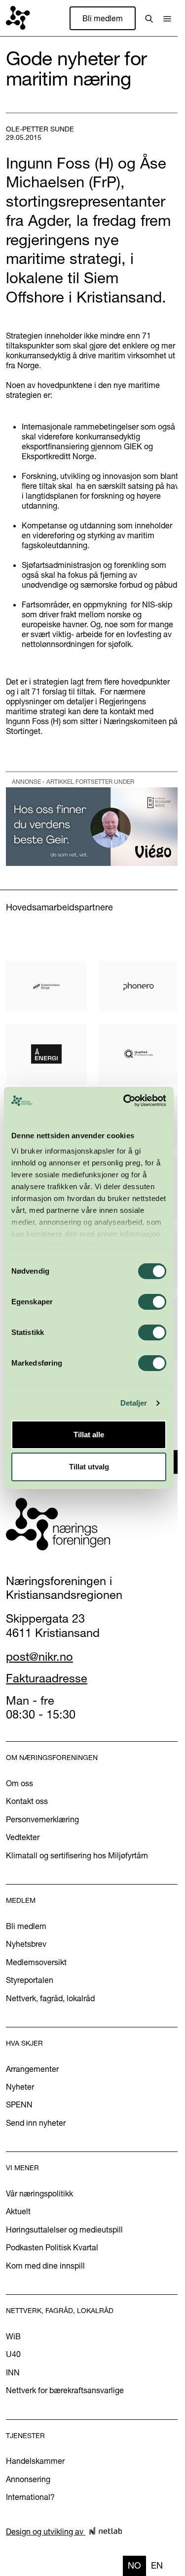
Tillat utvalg (89, 1467)
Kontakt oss (27, 1801)
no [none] (134, 2565)
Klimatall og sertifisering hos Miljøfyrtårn (77, 1855)
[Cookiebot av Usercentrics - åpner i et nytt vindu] (125, 1101)
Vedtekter (23, 1837)
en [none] (157, 2565)
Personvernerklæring (42, 1819)
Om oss (19, 1783)
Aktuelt (18, 2211)
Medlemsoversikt (36, 1962)
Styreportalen (30, 1980)
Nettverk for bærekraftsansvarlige (65, 2390)
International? (30, 2497)
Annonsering (28, 2479)
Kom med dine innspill (45, 2266)
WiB (13, 2336)
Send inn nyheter (36, 2123)
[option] (157, 2566)
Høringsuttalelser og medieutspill (64, 2230)
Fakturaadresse (47, 1678)
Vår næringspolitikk (39, 2193)
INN (13, 2372)
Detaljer (134, 1403)
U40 (13, 2354)
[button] (167, 18)
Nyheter (20, 2087)
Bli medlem (103, 18)
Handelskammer (35, 2461)
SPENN (19, 2104)
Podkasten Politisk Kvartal (52, 2247)
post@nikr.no (39, 1656)
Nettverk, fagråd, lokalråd (50, 1998)
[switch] (152, 1302)
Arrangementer (32, 2069)
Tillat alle (89, 1435)
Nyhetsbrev (26, 1944)
